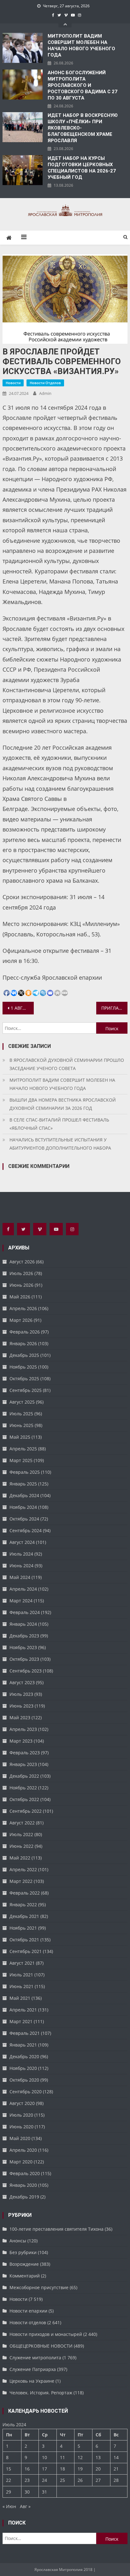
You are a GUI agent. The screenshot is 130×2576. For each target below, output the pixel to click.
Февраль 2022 (25, 1893)
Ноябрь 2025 (23, 1367)
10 (44, 2457)
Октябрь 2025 (24, 1379)
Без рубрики (23, 2252)
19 (80, 2469)
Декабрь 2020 (24, 2056)
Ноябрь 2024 (23, 1507)
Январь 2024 (23, 1624)
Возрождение (24, 2264)
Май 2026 (20, 1297)
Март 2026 (21, 1320)
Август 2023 (22, 1682)
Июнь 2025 (21, 1425)
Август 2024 (22, 1542)
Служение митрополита (35, 2358)
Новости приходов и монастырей (46, 2334)
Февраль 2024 (25, 1612)
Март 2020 (21, 2162)
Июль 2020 (21, 2115)
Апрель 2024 (23, 1589)
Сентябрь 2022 (26, 1811)
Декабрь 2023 (24, 1636)
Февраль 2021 (25, 2033)
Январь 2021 (23, 2045)
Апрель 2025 (23, 1449)
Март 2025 (21, 1460)
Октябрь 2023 (24, 1659)
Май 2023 (20, 1717)
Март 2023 (21, 1741)
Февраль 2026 (25, 1332)
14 (116, 2457)
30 (27, 2492)
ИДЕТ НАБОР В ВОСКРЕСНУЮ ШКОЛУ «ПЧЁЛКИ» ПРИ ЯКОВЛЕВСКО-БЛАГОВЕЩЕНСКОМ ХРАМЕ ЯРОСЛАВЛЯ (83, 128)
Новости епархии (28, 2311)
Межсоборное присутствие (39, 2287)
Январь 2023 (23, 1764)
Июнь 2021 (21, 1986)
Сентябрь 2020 (26, 2092)
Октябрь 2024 (24, 1519)
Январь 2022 (23, 1905)
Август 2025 (22, 1402)
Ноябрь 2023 (23, 1647)
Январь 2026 (23, 1343)
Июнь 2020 (21, 2127)
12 (80, 2457)
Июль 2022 (21, 1834)
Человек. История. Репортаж (41, 2393)
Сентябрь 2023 (26, 1671)
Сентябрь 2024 (26, 1530)
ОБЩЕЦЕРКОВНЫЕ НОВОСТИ (41, 2346)
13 (98, 2457)
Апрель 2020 (23, 2150)
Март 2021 (21, 2021)
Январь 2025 (23, 1484)
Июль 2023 (21, 1694)
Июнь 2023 (21, 1706)
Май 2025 (20, 1437)
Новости (13, 383)
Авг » (25, 2506)
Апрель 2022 (23, 1869)
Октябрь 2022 (24, 1799)
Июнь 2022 (21, 1846)
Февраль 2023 (25, 1753)
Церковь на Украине (32, 2381)
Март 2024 (21, 1601)
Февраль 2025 (25, 1472)
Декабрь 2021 (24, 1916)
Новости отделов (45, 383)
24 (44, 2480)
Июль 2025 (21, 1414)
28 (116, 2480)
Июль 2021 (21, 1975)
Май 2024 (20, 1577)
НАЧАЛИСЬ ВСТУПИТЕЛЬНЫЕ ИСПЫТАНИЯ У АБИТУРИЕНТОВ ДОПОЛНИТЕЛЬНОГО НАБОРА (60, 1144)
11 (62, 2457)
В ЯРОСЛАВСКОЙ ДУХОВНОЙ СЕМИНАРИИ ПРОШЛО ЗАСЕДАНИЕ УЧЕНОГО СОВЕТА (67, 1064)
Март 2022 (21, 1881)
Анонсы (18, 2241)
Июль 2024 (21, 1554)
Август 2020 (22, 2103)
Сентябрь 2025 (26, 1390)
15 (9, 2469)
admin (45, 393)
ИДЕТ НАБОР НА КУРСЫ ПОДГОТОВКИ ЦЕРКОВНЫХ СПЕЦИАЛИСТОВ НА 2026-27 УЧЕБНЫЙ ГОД (82, 168)
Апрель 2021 (23, 2010)
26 (80, 2480)
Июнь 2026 (21, 1285)
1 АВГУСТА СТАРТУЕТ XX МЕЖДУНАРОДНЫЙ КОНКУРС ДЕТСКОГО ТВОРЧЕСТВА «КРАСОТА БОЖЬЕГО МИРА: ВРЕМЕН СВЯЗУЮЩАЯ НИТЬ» (22, 1008)
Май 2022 (20, 1858)
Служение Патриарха (33, 2369)
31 (44, 2492)
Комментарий (25, 2276)
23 (27, 2480)
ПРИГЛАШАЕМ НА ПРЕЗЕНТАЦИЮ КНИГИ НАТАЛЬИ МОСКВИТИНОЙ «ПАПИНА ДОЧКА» (114, 1008)
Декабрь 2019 (24, 2197)
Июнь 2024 (21, 1566)
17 (44, 2469)
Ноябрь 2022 (23, 1788)
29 (9, 2492)
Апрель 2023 (23, 1729)
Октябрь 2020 (24, 2080)
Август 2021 (22, 1963)
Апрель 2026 (23, 1308)
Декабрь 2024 (24, 1495)
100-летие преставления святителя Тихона (56, 2229)
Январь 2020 (23, 2185)
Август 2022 (22, 1823)
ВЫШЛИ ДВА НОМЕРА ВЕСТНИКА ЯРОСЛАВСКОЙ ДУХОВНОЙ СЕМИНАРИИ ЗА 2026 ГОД (63, 1104)
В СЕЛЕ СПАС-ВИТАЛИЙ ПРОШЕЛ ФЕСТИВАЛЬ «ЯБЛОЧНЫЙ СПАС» (59, 1124)
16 (27, 2469)
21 (116, 2469)
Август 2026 (22, 1262)
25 (62, 2480)
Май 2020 (20, 2138)
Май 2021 (20, 1998)
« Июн (9, 2506)
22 (9, 2480)
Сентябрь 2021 (26, 1951)
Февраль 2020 (25, 2173)
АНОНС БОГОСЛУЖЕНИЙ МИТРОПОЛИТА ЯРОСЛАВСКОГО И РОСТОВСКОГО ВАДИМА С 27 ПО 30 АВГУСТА (83, 85)
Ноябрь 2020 (23, 2068)
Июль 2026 (21, 1273)
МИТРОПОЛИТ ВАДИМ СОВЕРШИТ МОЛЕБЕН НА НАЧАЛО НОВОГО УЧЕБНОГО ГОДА (81, 45)
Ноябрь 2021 (23, 1928)
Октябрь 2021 (24, 1940)
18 (62, 2469)
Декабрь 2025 (24, 1355)
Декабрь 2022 (24, 1776)
